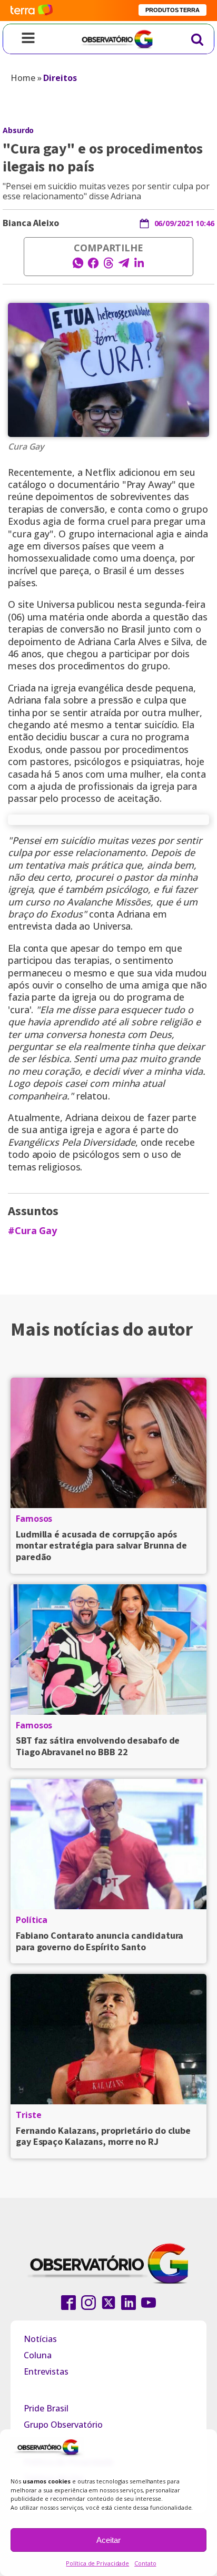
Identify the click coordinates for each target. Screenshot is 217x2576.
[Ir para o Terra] (32, 10)
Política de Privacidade (97, 2563)
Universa (55, 604)
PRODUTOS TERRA (172, 10)
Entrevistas (46, 2371)
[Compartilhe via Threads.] (108, 266)
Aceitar (108, 2540)
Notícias (40, 2339)
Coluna (38, 2355)
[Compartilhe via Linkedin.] (139, 266)
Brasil (115, 571)
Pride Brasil (46, 2408)
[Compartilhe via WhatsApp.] (78, 266)
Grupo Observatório (63, 2425)
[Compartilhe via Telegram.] (124, 266)
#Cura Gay (32, 1231)
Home (23, 78)
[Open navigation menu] (28, 39)
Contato (145, 2563)
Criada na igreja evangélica (66, 688)
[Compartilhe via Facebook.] (93, 266)
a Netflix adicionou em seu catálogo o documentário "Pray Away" (102, 478)
